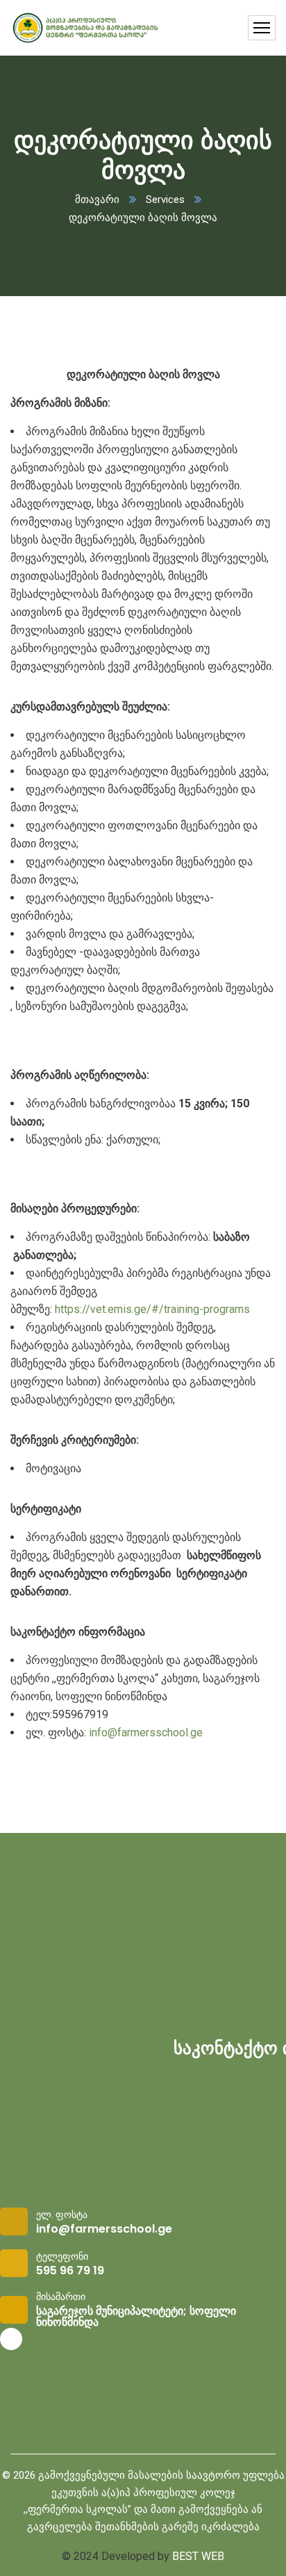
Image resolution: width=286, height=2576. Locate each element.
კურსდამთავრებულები (70, 2010)
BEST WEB (198, 2556)
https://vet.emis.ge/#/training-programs (152, 1309)
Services (165, 199)
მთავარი (97, 199)
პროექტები (40, 2028)
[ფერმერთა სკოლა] (85, 28)
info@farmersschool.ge (146, 1733)
